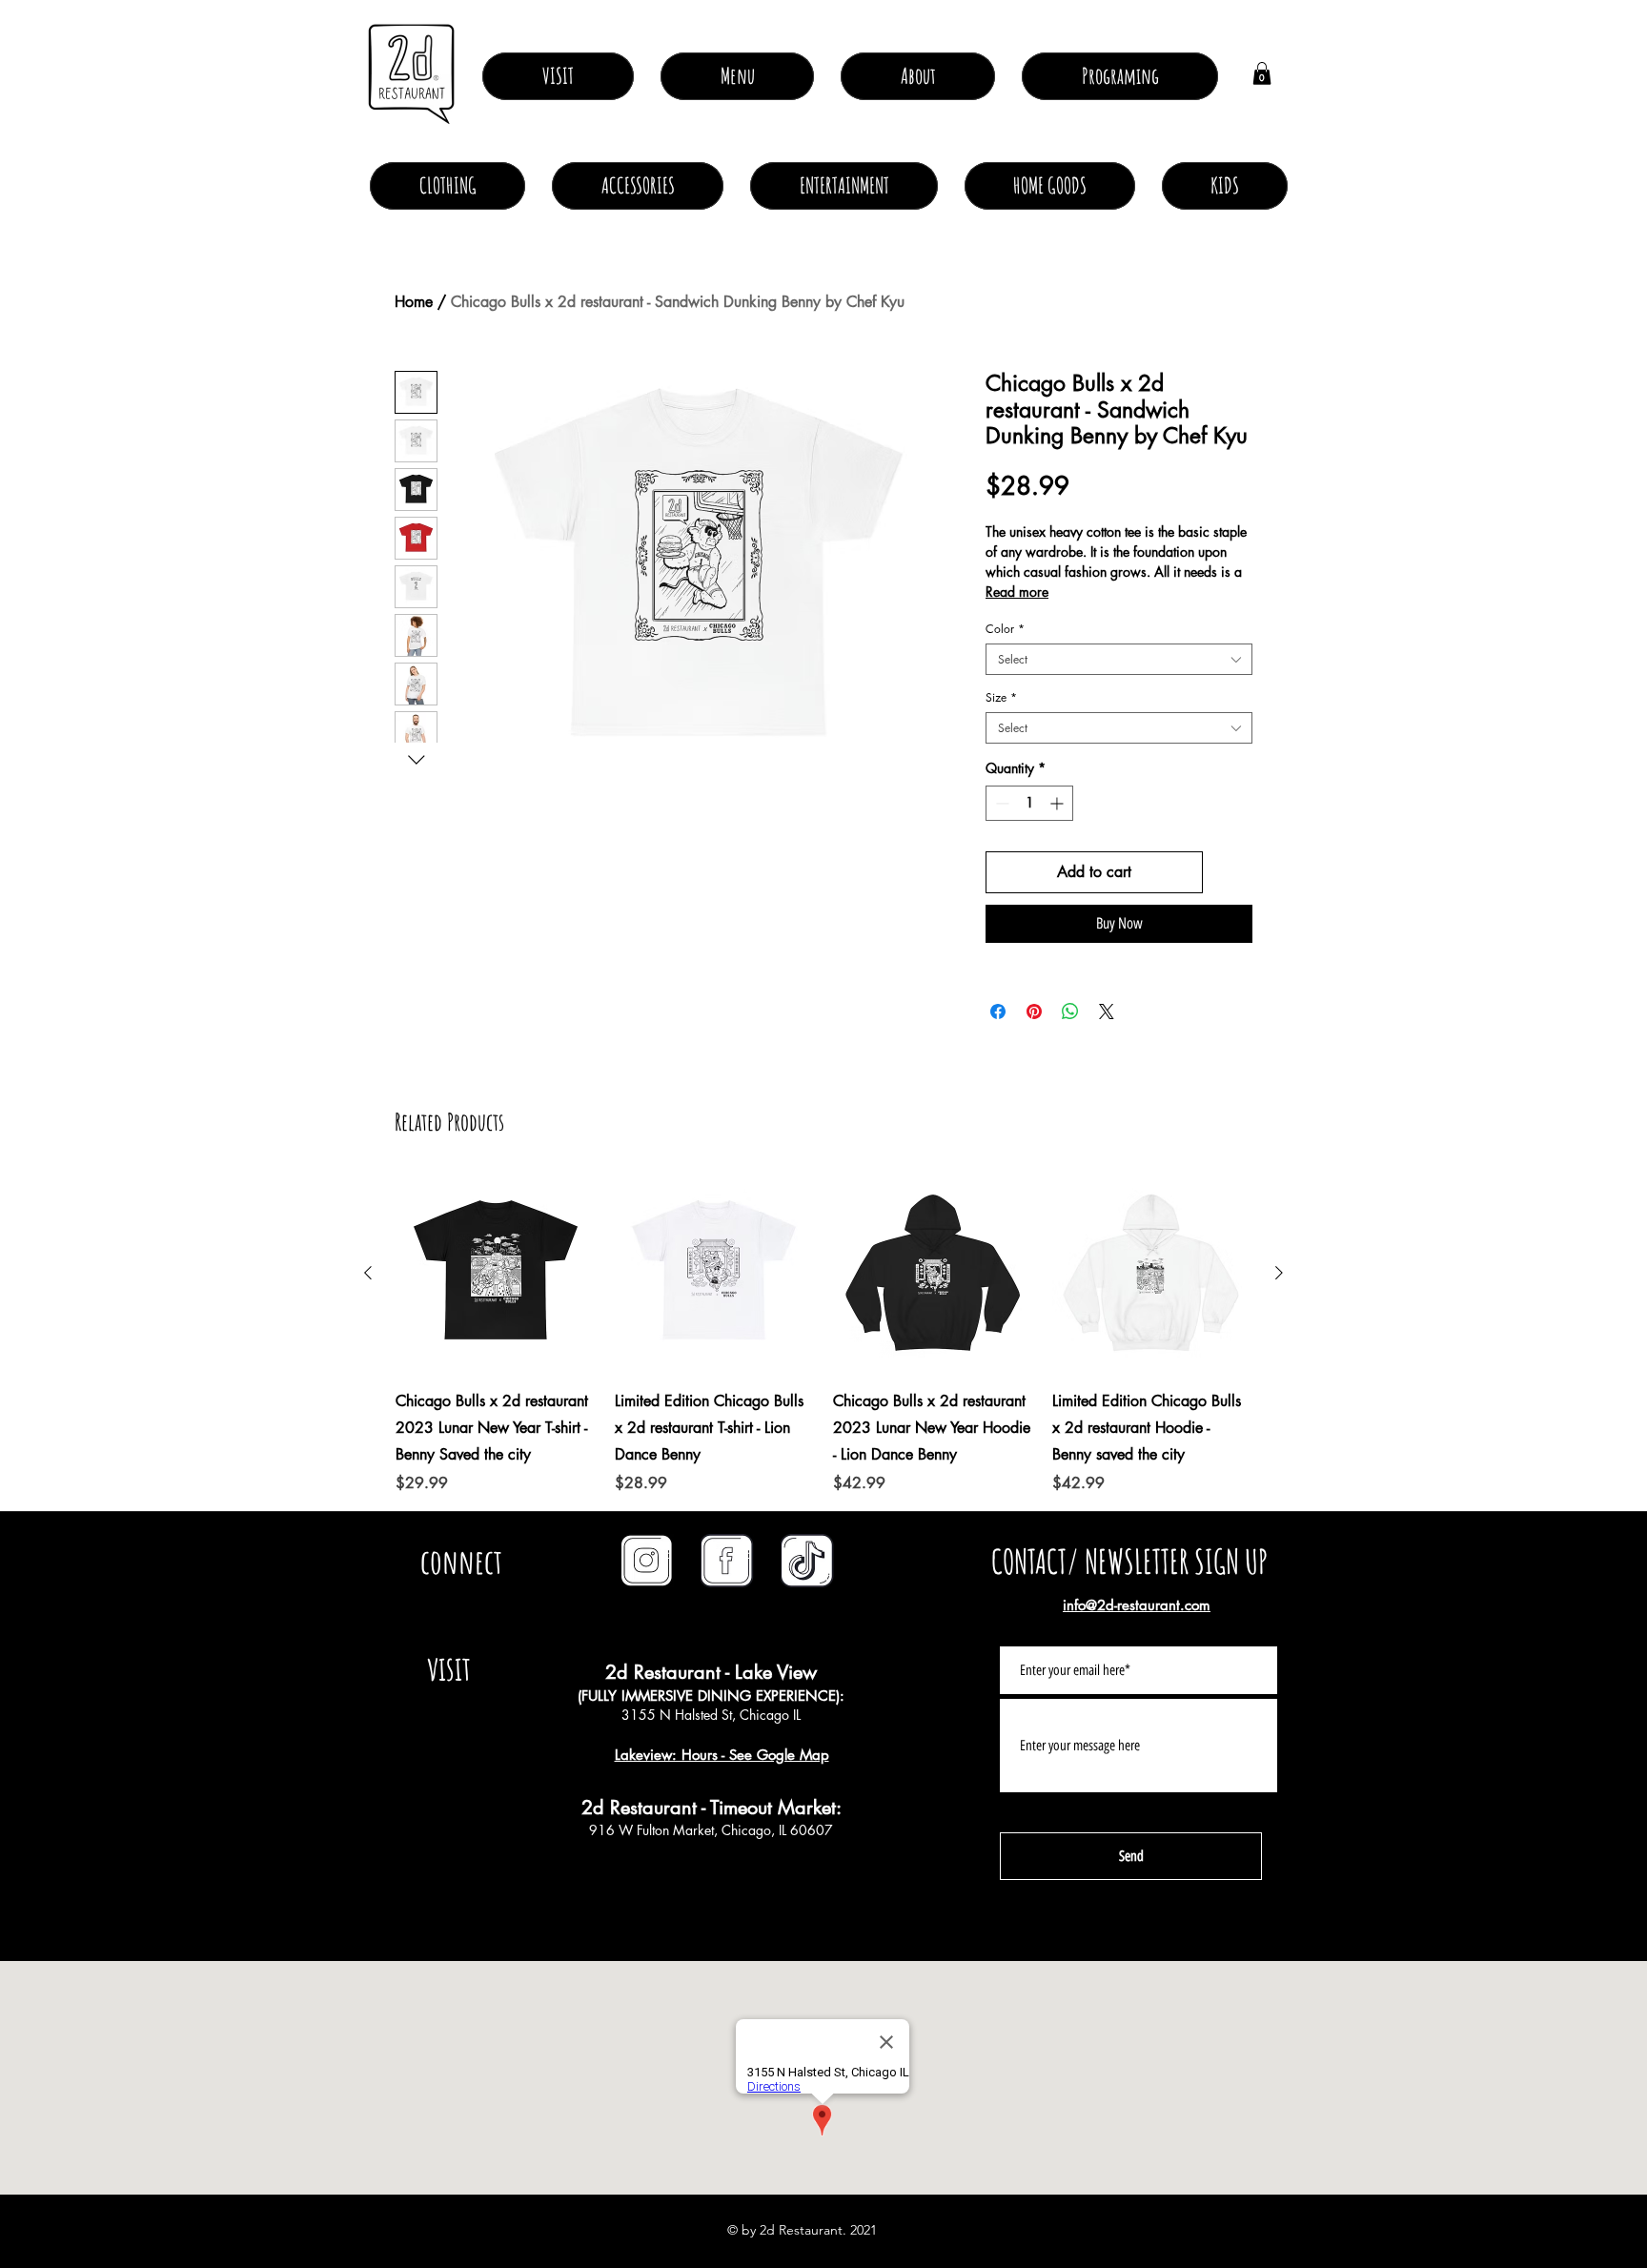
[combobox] (1119, 659)
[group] (823, 1335)
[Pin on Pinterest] (1034, 1011)
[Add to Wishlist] (1231, 872)
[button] (918, 76)
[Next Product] (1279, 1273)
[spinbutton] (1029, 803)
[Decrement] (1000, 803)
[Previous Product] (368, 1273)
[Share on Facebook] (998, 1011)
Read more (1017, 592)
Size (1001, 697)
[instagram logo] (647, 1561)
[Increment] (1058, 803)
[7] (727, 1561)
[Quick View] (496, 1274)
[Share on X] (1107, 1011)
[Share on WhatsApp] (1070, 1011)
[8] (807, 1561)
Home (414, 302)
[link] (1262, 73)
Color (1005, 629)
